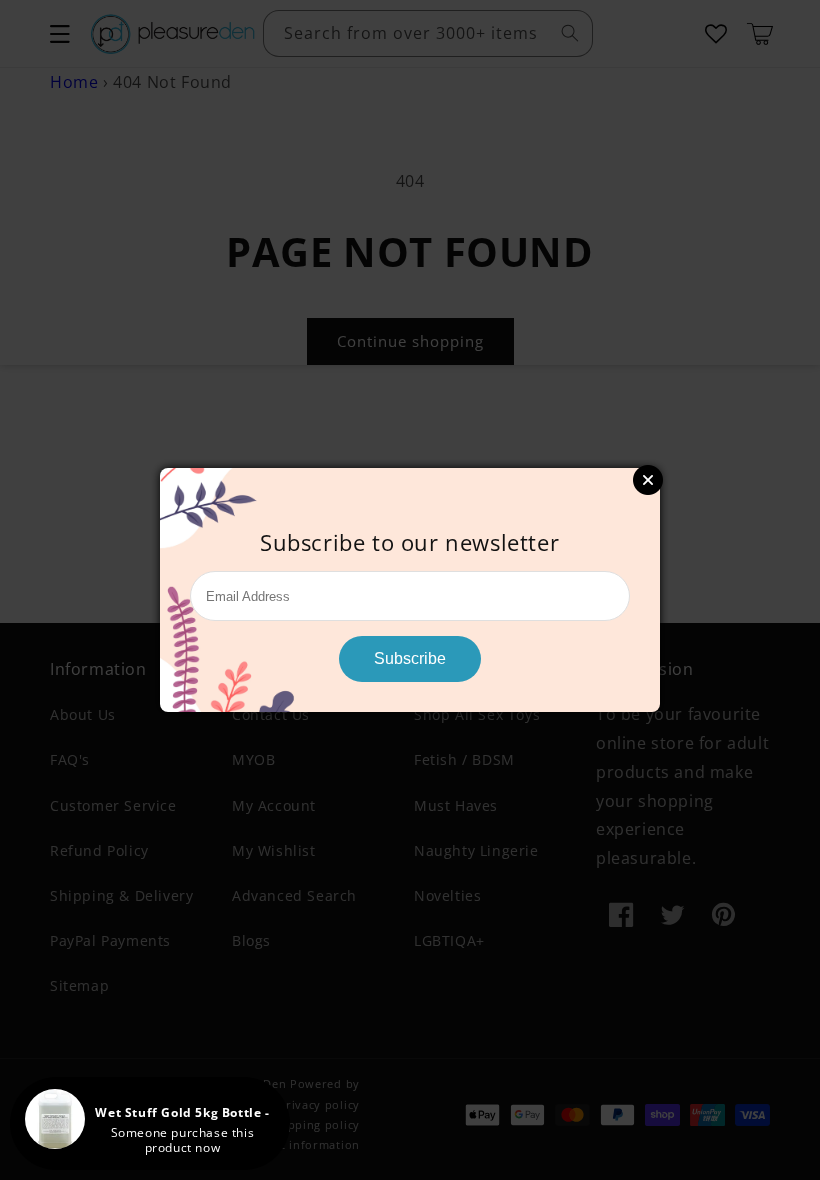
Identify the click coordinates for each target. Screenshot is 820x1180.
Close (648, 480)
